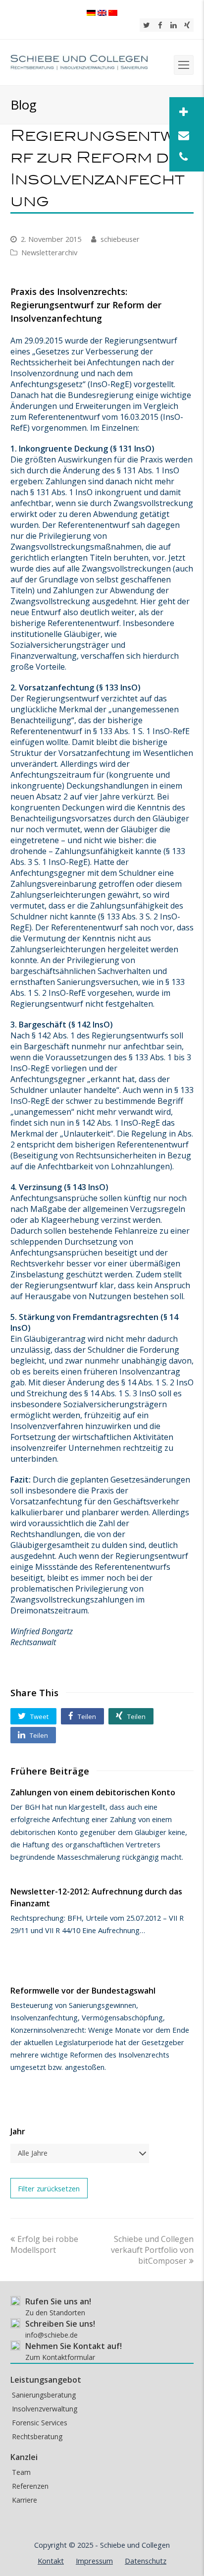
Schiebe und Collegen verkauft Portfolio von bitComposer (152, 2250)
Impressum (94, 2561)
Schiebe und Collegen (135, 2545)
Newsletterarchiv (49, 252)
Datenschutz (146, 2561)
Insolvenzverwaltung (45, 2409)
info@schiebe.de (51, 2335)
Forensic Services (40, 2423)
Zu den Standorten (55, 2313)
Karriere (25, 2500)
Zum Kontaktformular (60, 2357)
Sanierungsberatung (44, 2395)
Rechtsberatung (37, 2436)
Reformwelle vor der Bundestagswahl (83, 1991)
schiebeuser (120, 239)
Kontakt (51, 2561)
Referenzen (30, 2486)
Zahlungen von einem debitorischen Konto (93, 1792)
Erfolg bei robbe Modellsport (44, 2244)
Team (21, 2472)
